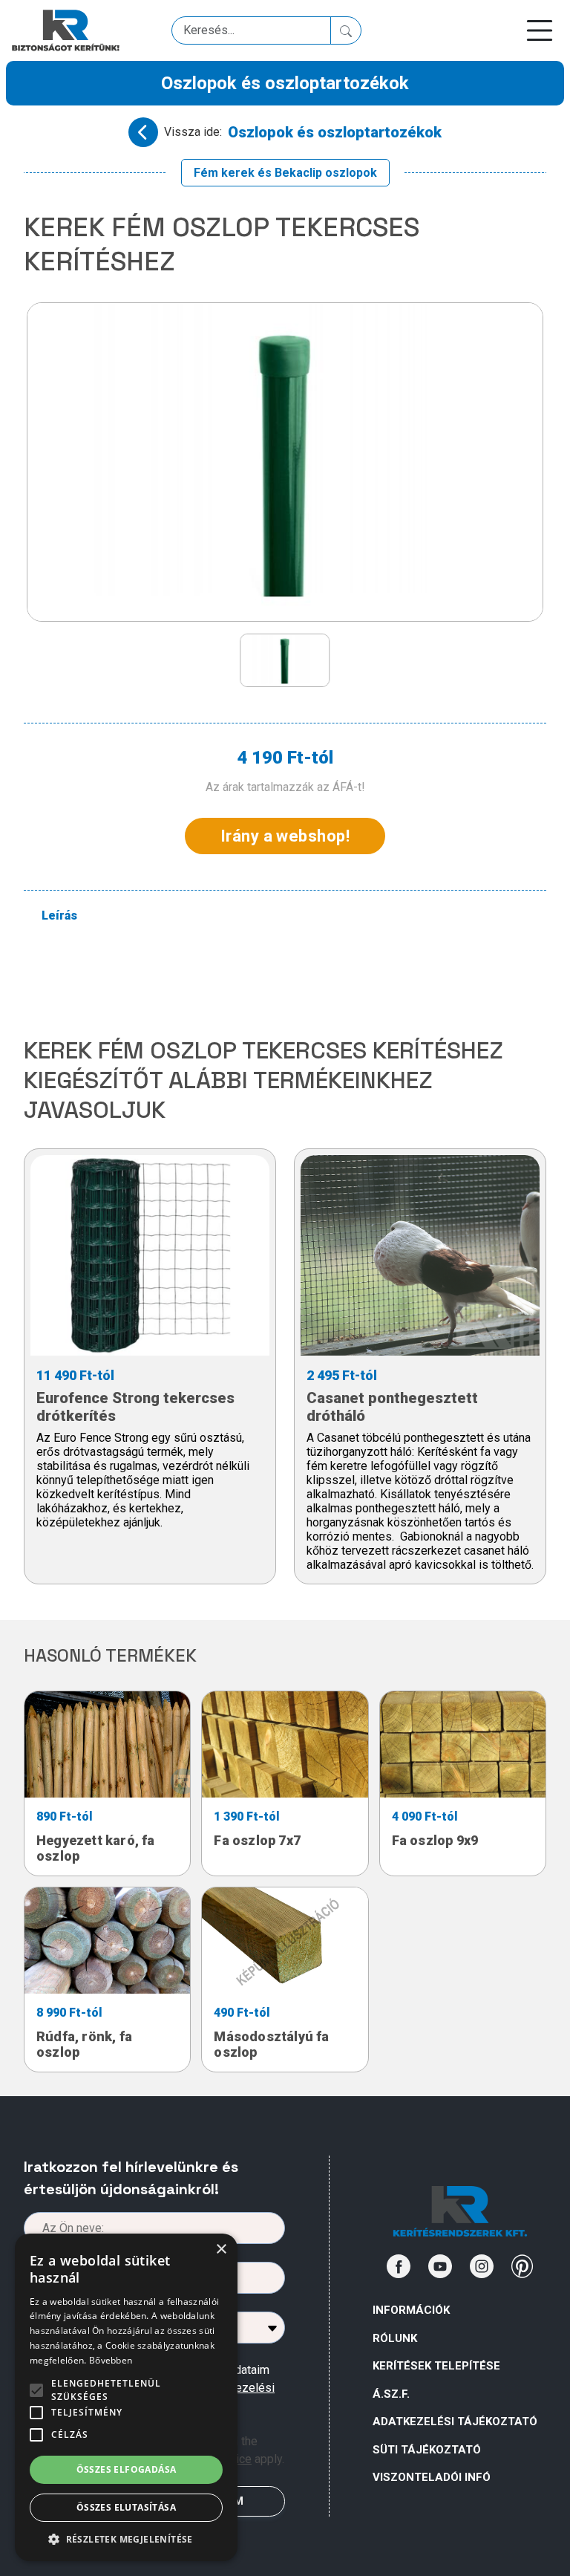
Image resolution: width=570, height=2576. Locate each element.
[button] (126, 2539)
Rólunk (395, 2338)
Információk (411, 2310)
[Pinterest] (522, 2266)
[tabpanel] (294, 976)
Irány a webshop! (285, 836)
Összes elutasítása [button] (126, 2507)
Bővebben (111, 2360)
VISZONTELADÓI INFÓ (432, 2477)
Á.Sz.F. (391, 2394)
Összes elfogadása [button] (127, 2469)
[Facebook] (399, 2266)
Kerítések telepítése (436, 2366)
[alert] (126, 2397)
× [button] (221, 2250)
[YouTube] (440, 2266)
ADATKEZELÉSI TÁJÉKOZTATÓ (455, 2421)
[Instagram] (482, 2266)
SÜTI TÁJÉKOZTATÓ (427, 2450)
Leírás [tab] (59, 915)
